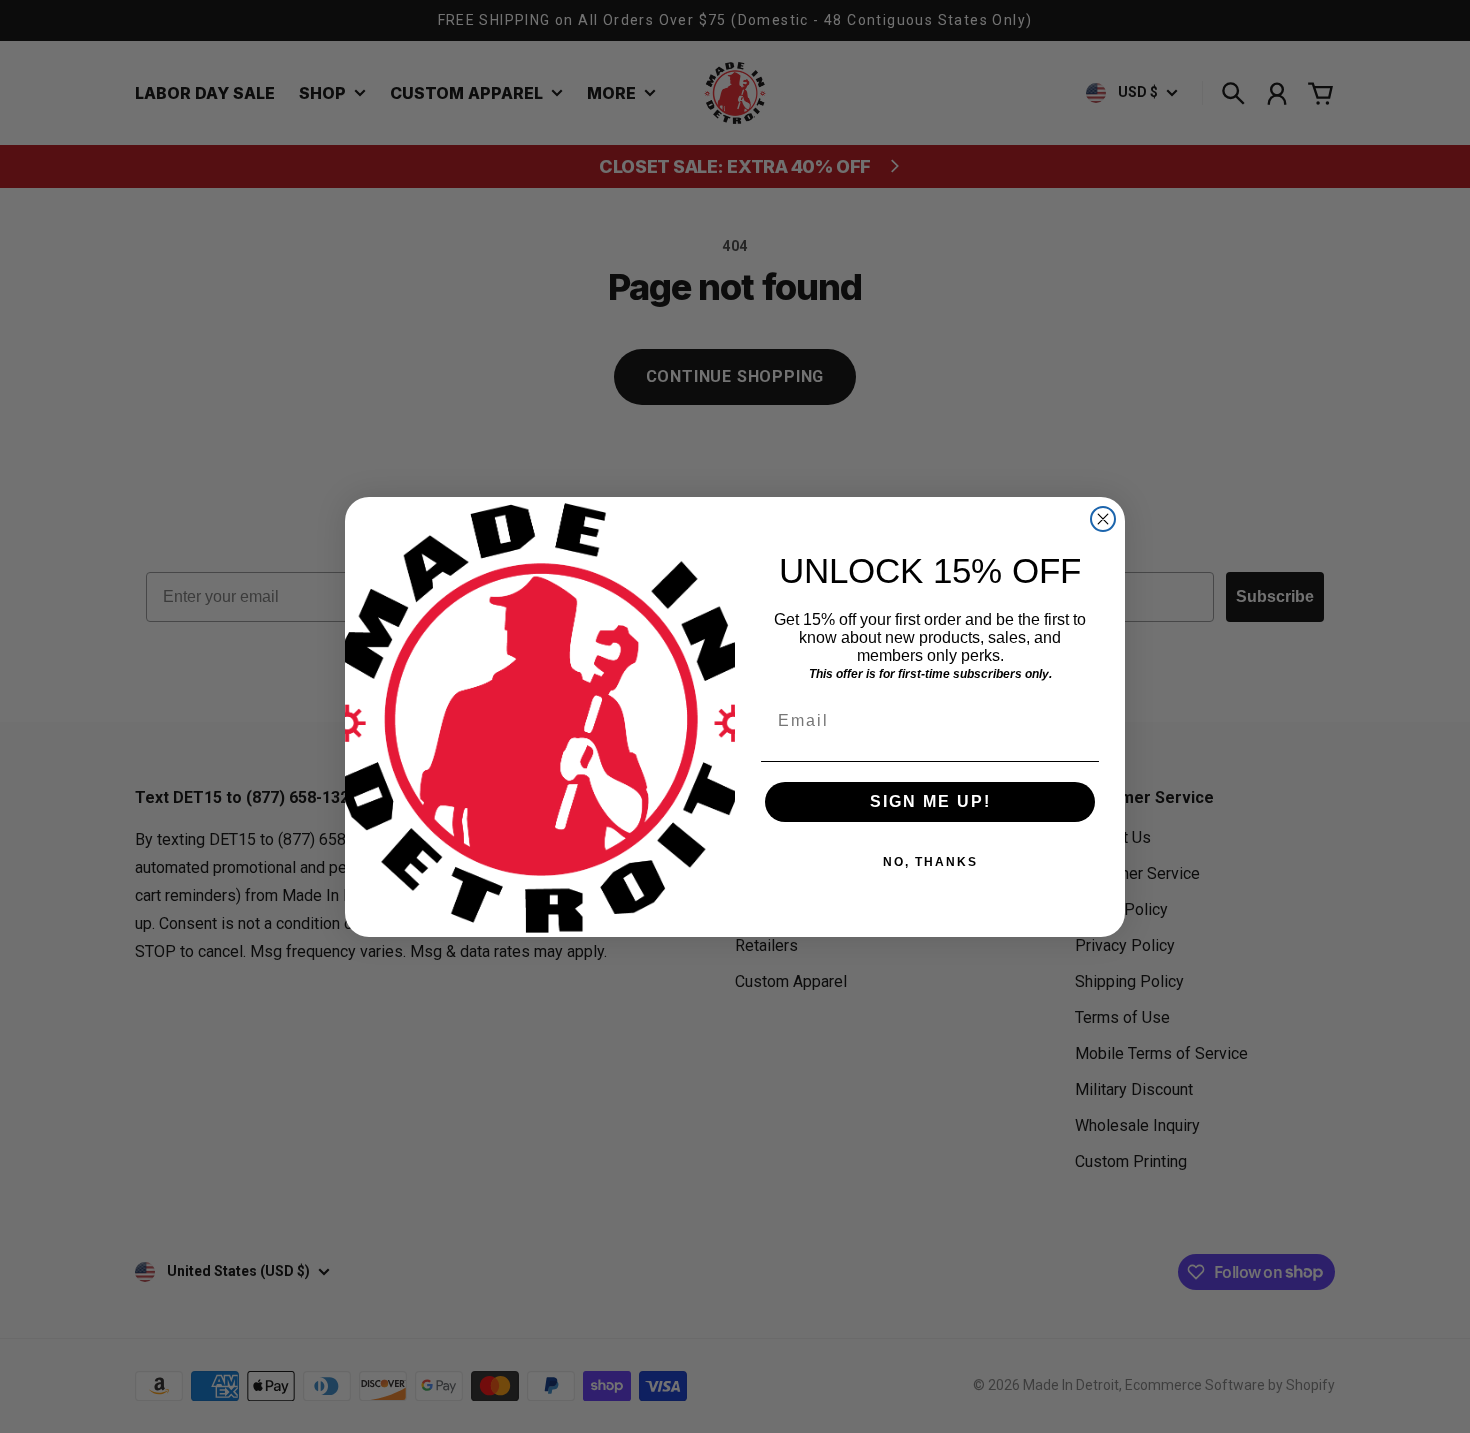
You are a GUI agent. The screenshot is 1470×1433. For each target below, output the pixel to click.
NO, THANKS (930, 862)
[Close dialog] (1103, 519)
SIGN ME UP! (930, 801)
